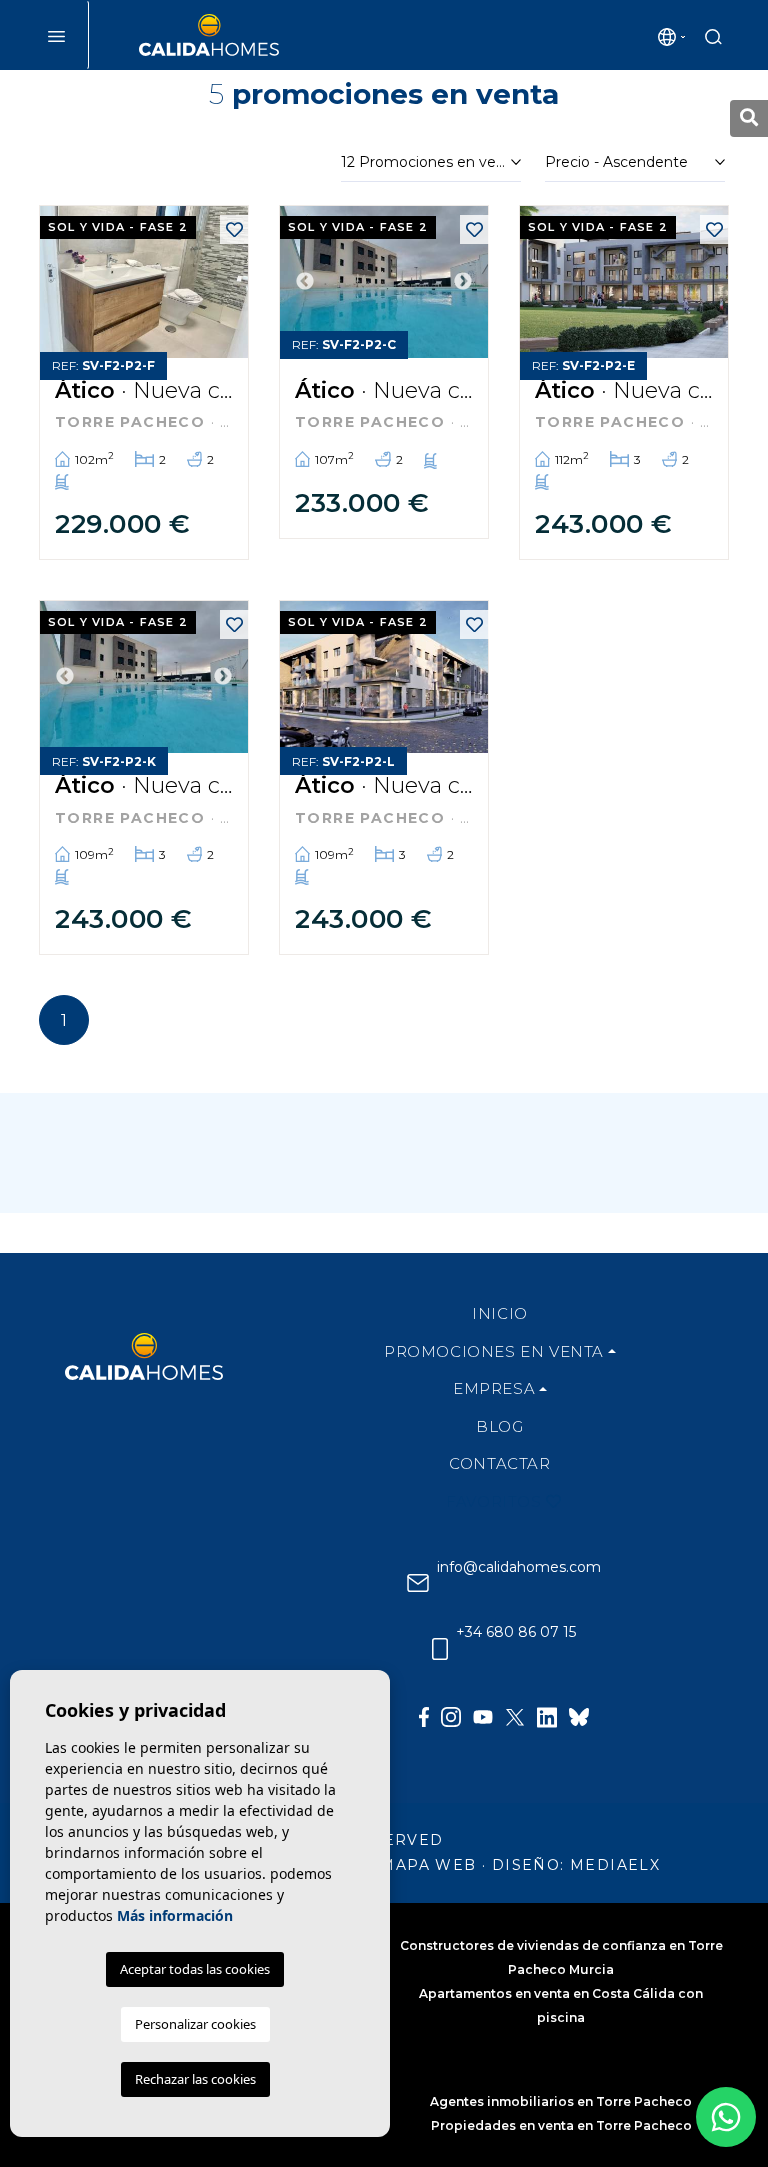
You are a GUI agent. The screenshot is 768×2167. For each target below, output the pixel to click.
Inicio (500, 1313)
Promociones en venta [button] (494, 1351)
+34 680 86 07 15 (514, 1633)
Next (463, 282)
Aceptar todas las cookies (195, 1969)
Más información (175, 1915)
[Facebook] (424, 1701)
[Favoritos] (234, 229)
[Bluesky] (579, 1701)
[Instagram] (451, 1701)
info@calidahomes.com (517, 1567)
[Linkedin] (547, 1701)
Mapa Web (428, 1865)
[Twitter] (515, 1701)
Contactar (499, 1463)
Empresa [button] (494, 1388)
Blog (499, 1426)
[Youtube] (483, 1701)
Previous (305, 282)
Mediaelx (615, 1865)
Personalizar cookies (195, 2024)
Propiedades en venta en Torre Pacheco (561, 2125)
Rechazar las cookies (195, 2079)
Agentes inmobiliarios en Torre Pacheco (561, 2101)
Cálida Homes (209, 35)
